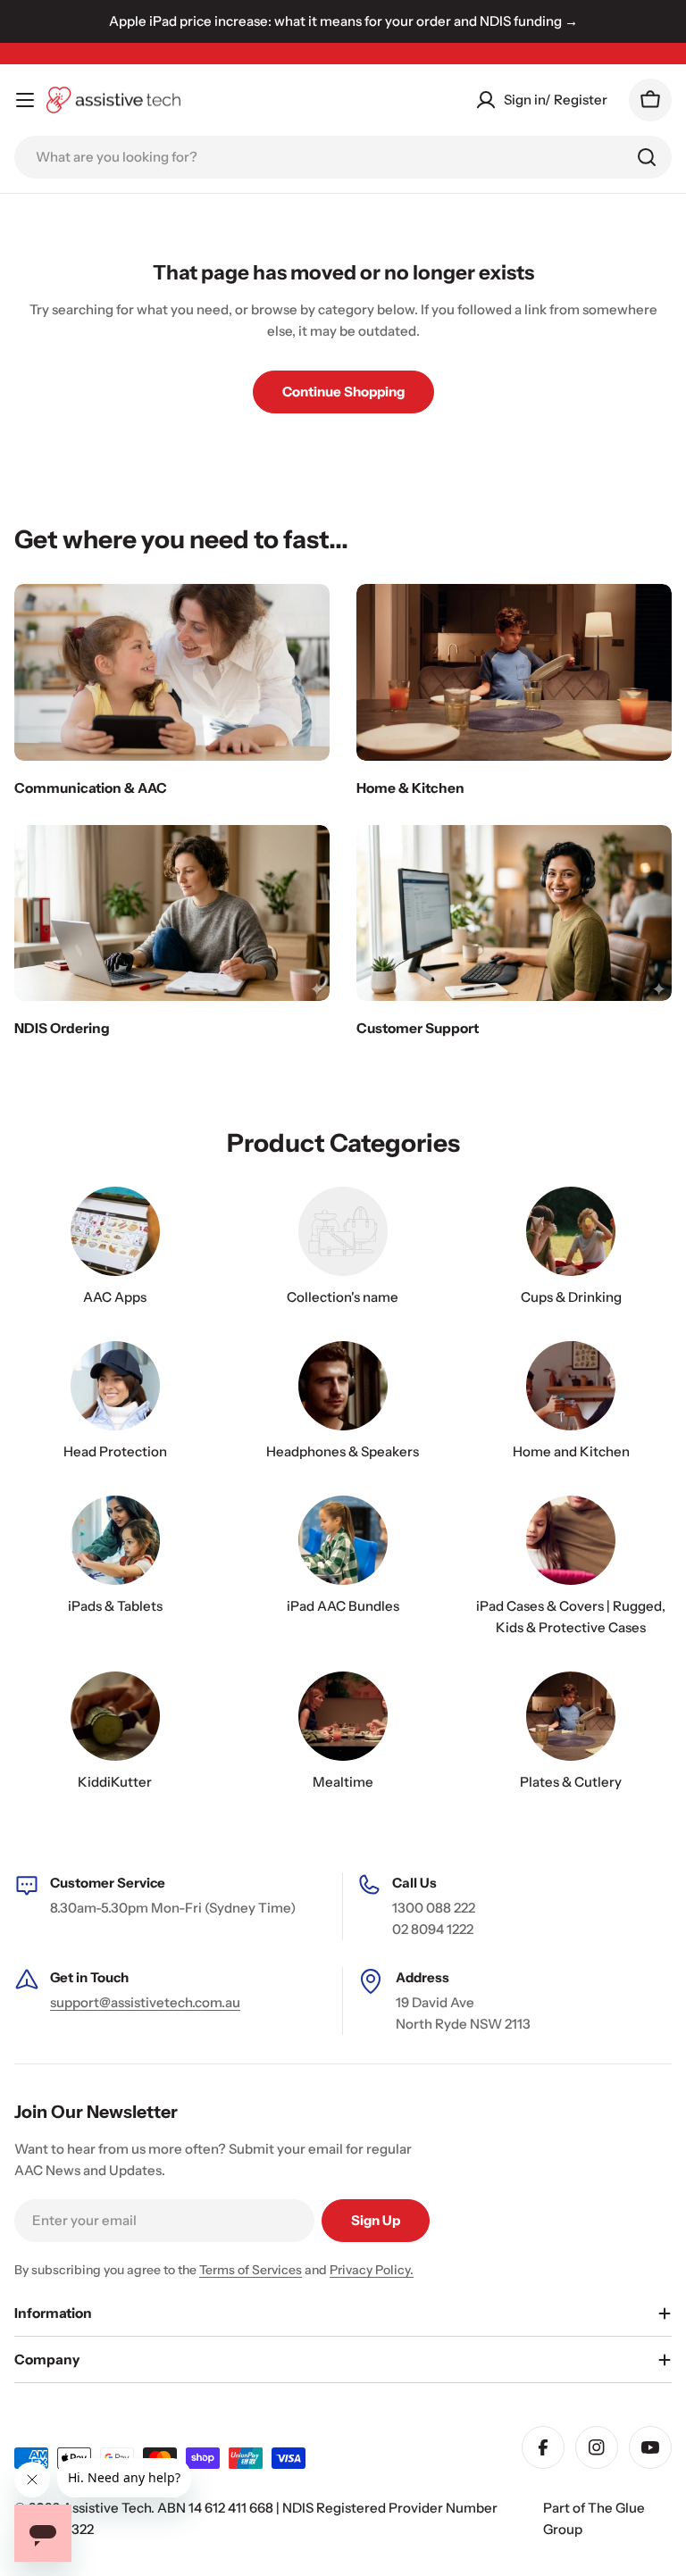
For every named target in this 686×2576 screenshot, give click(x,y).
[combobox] (343, 157)
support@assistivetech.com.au (145, 2002)
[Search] (647, 157)
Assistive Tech (107, 2508)
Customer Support (418, 1028)
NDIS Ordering (62, 1028)
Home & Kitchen (410, 788)
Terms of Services (251, 2270)
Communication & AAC (91, 788)
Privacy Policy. (372, 2270)
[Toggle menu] (25, 100)
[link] (343, 1250)
